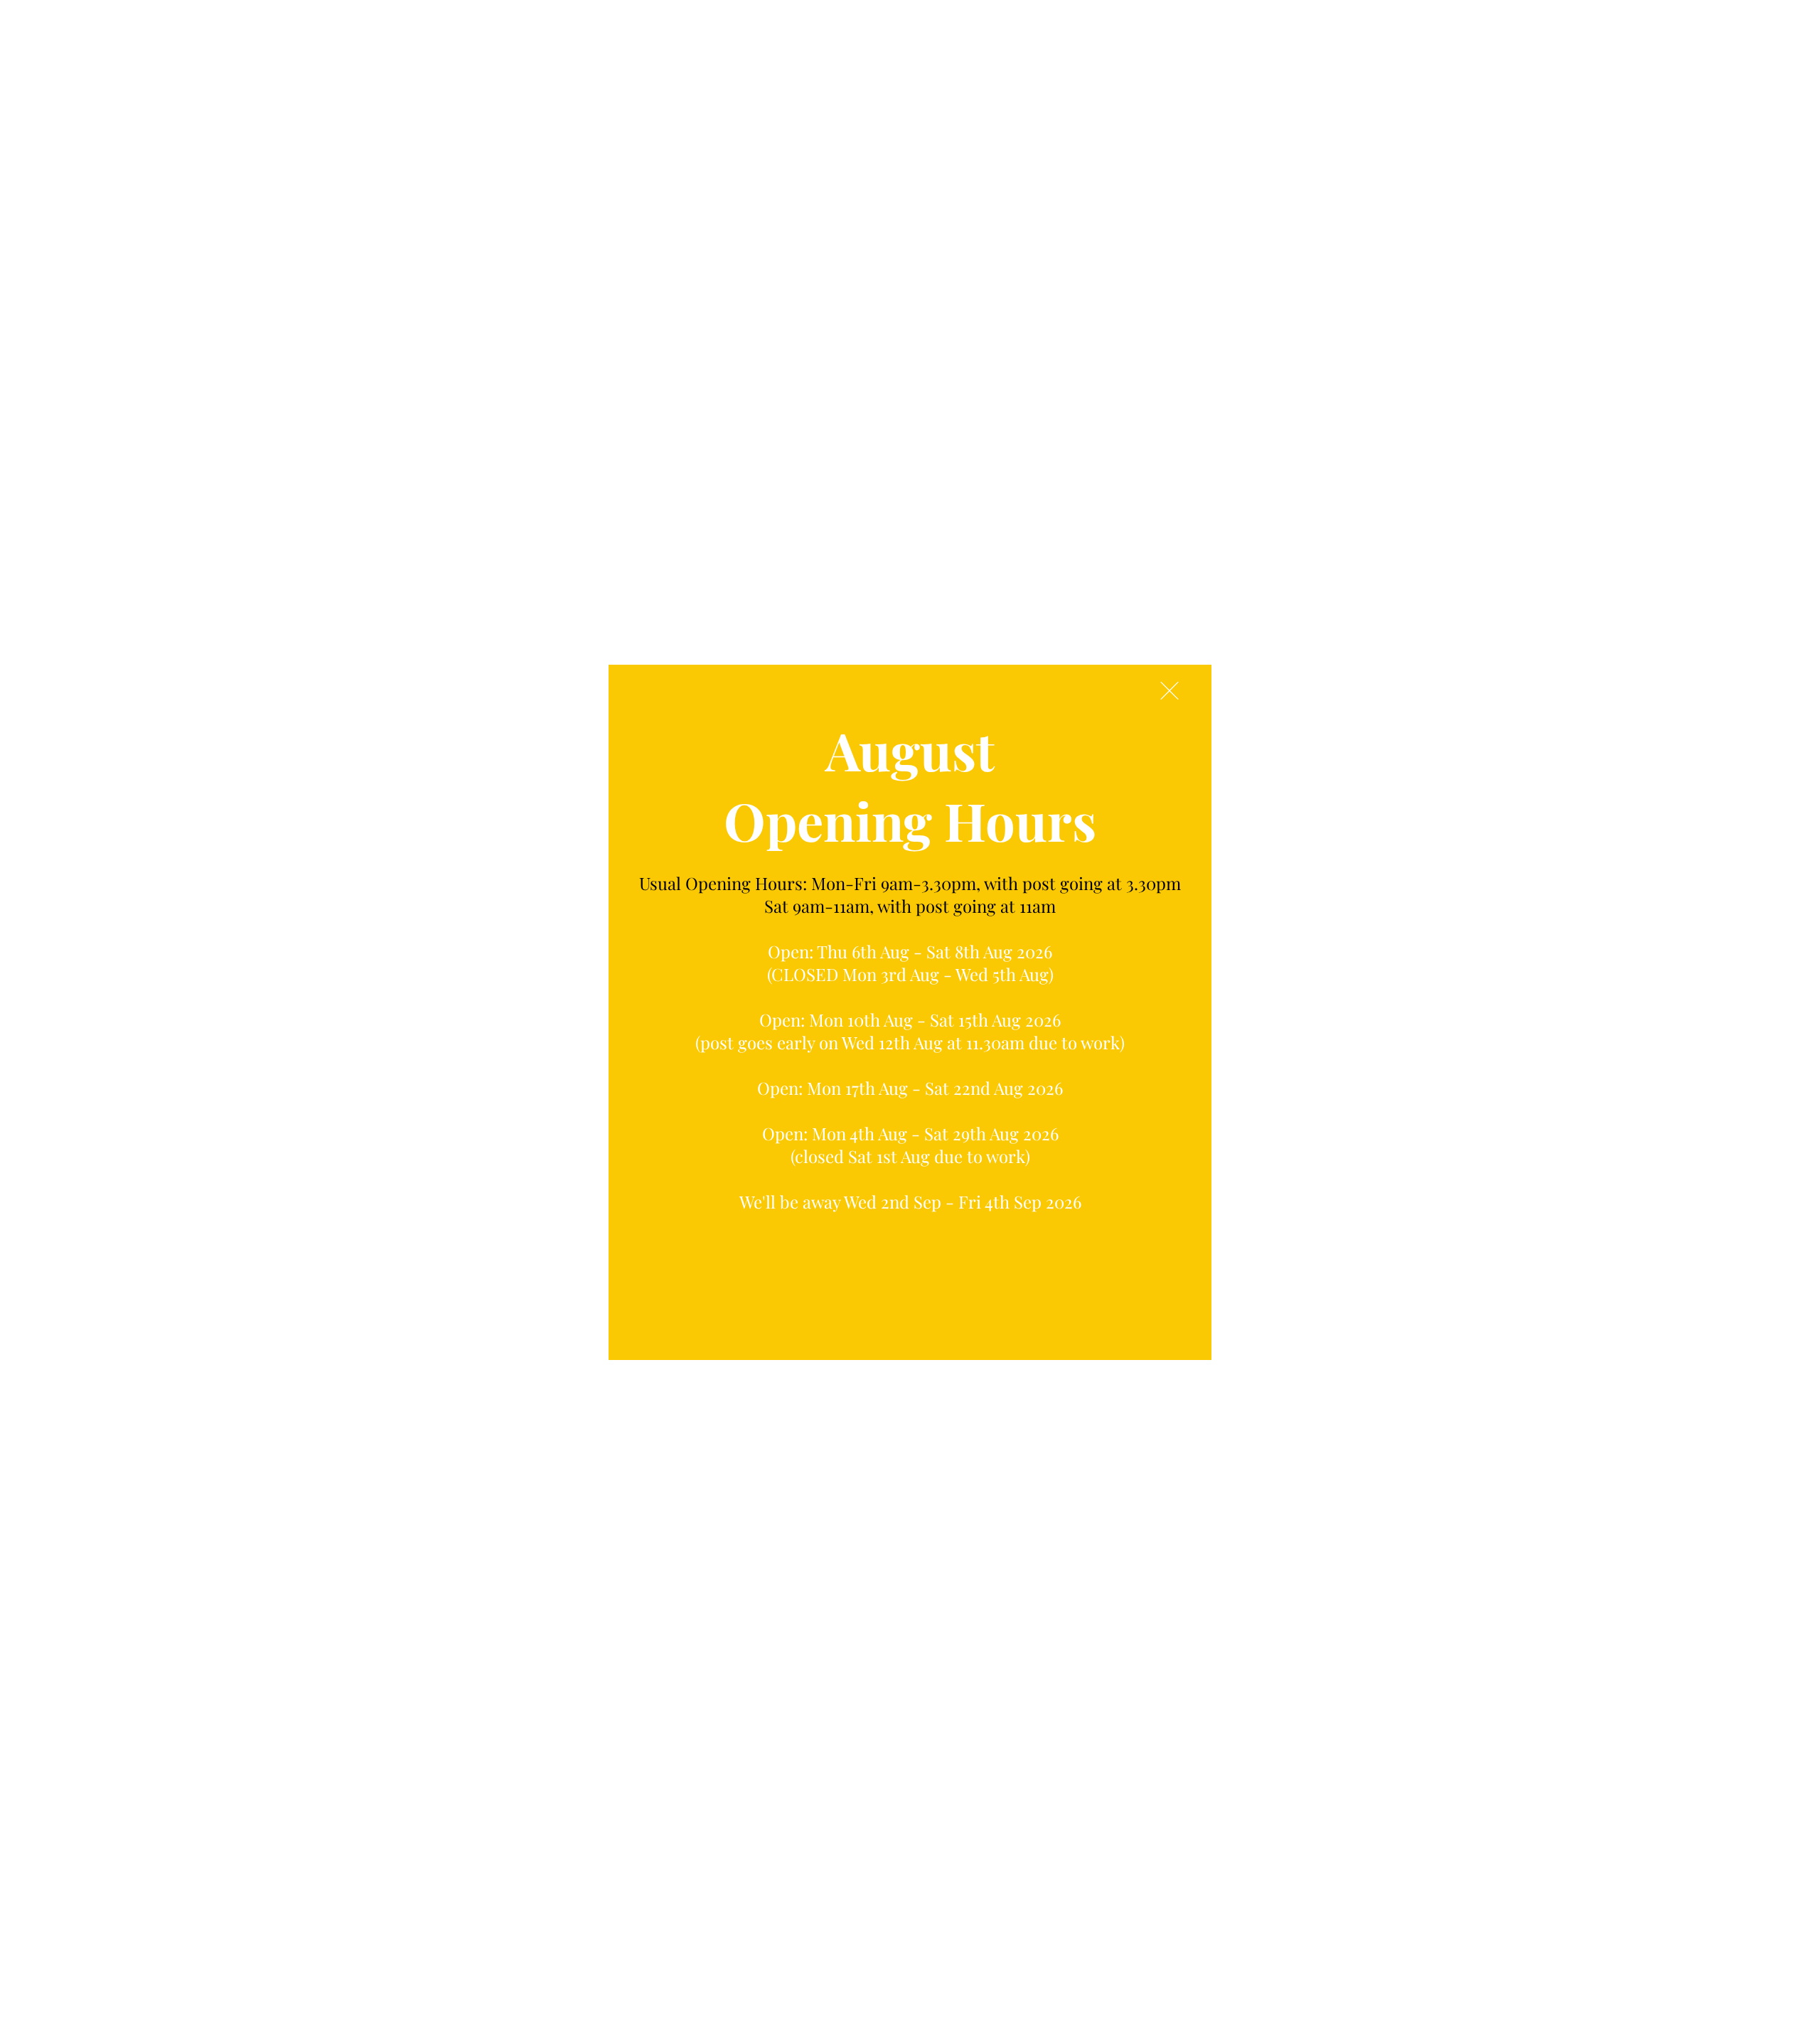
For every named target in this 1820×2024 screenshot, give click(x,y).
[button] (1169, 691)
